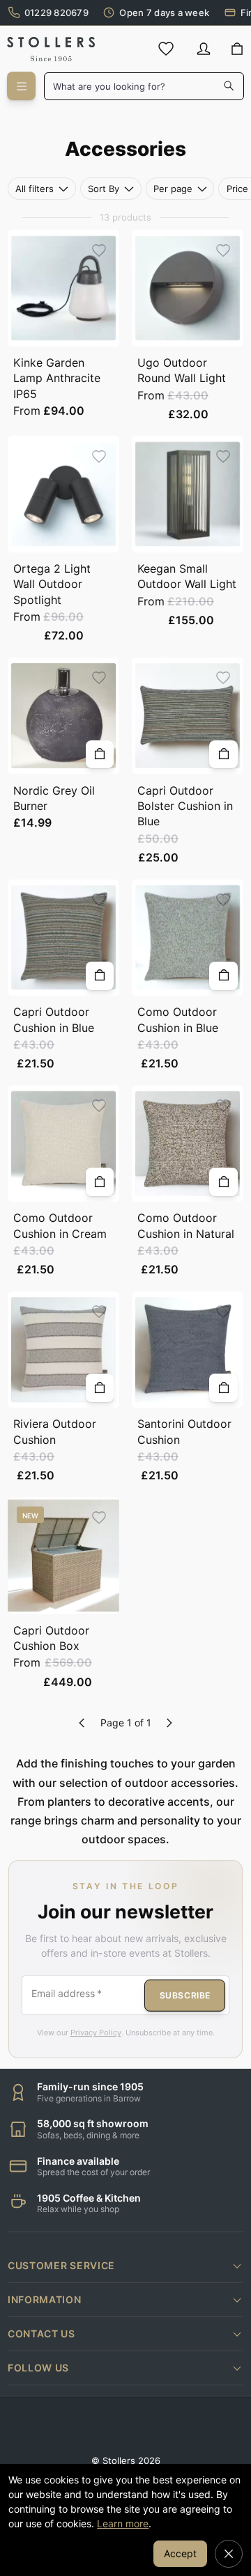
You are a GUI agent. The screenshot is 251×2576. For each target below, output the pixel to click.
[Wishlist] (166, 49)
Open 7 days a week (164, 13)
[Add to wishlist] (99, 250)
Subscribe (185, 1995)
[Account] (204, 49)
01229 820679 (56, 13)
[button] (125, 2266)
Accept (180, 2553)
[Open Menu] (21, 86)
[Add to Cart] (100, 755)
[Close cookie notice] (229, 2554)
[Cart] (237, 49)
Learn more (123, 2523)
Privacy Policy (96, 2033)
